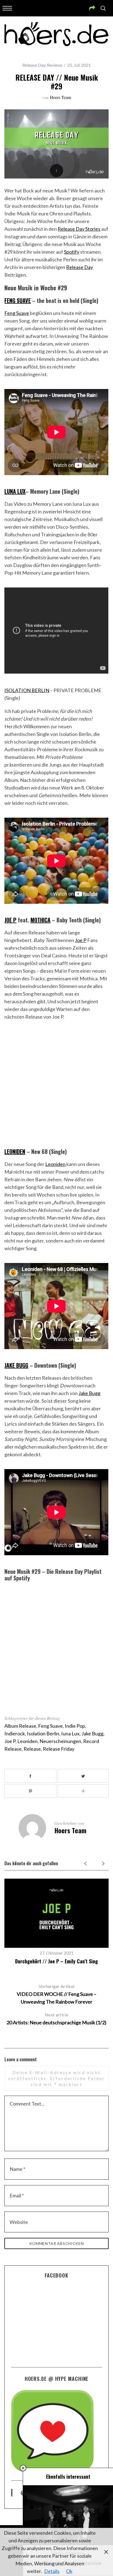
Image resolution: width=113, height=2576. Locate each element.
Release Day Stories (79, 229)
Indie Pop (75, 1726)
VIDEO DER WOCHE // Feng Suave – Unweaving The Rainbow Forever (56, 1994)
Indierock (15, 1733)
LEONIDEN (15, 1151)
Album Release (20, 1726)
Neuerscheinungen (60, 1741)
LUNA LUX (15, 491)
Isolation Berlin (43, 1733)
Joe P (81, 940)
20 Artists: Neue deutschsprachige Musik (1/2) (56, 2019)
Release (32, 1749)
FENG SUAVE (18, 300)
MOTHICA (40, 920)
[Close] (23, 2468)
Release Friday (59, 1749)
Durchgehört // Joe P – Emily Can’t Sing (56, 1961)
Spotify (72, 252)
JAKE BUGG (16, 1365)
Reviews (55, 65)
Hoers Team (60, 97)
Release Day (34, 65)
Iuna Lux (70, 1733)
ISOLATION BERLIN (27, 690)
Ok (69, 2571)
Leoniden (55, 1164)
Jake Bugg (89, 1393)
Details (52, 2571)
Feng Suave (17, 313)
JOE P (10, 920)
